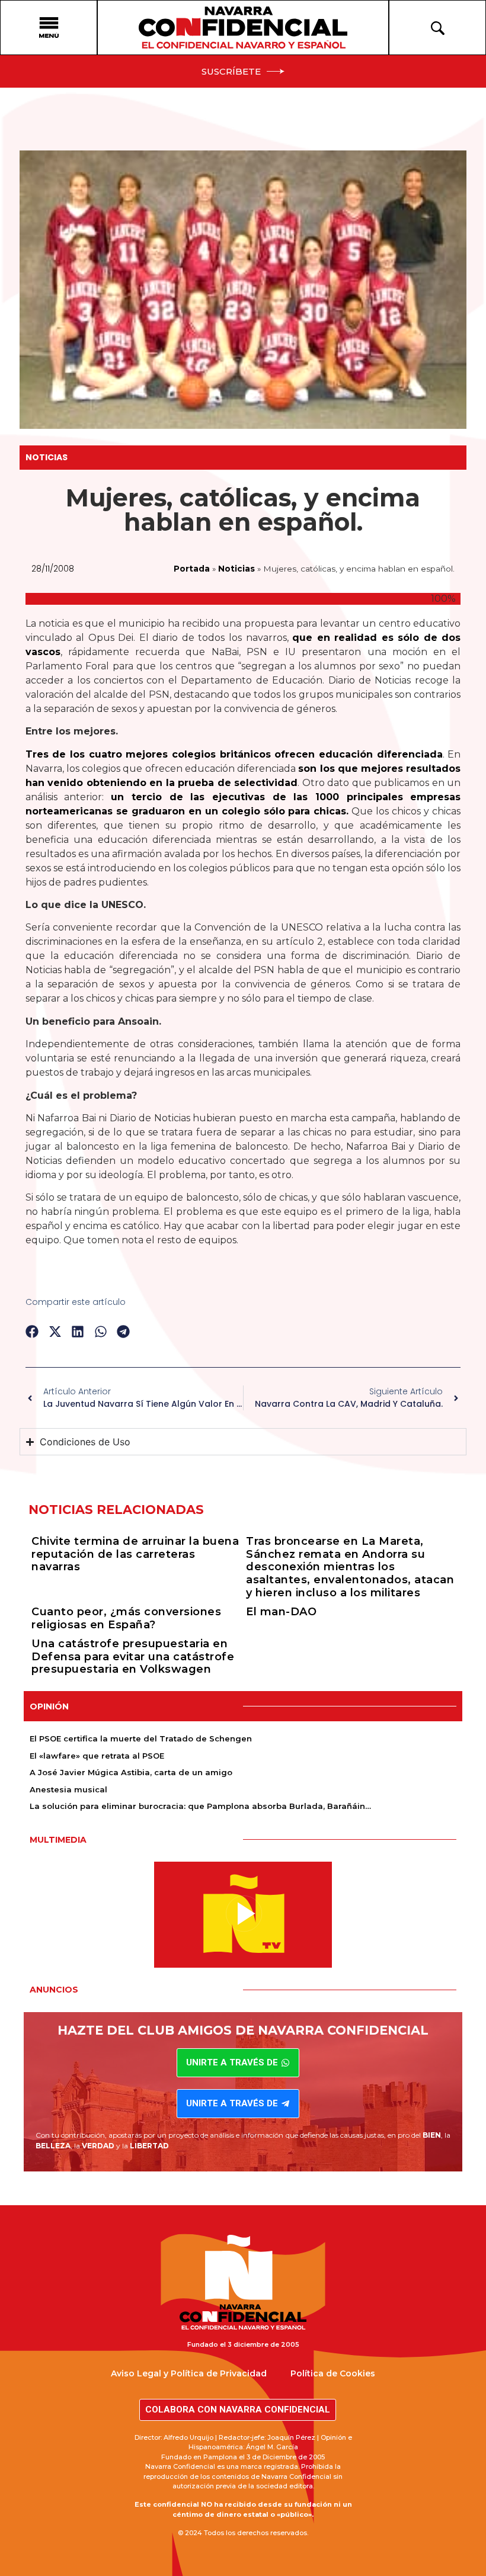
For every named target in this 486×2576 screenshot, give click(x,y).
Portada (192, 569)
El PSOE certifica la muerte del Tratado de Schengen (141, 1738)
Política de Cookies (333, 2373)
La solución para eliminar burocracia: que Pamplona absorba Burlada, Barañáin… (200, 1806)
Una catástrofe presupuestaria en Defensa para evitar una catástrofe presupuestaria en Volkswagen (133, 1656)
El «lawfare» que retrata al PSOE (97, 1756)
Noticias (47, 457)
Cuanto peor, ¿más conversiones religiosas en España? (126, 1618)
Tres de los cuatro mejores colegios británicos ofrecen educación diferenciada (234, 754)
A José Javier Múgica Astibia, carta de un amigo (131, 1772)
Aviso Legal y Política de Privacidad (189, 2373)
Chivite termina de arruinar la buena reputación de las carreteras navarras (135, 1554)
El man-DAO (281, 1612)
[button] (32, 1331)
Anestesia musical (68, 1789)
